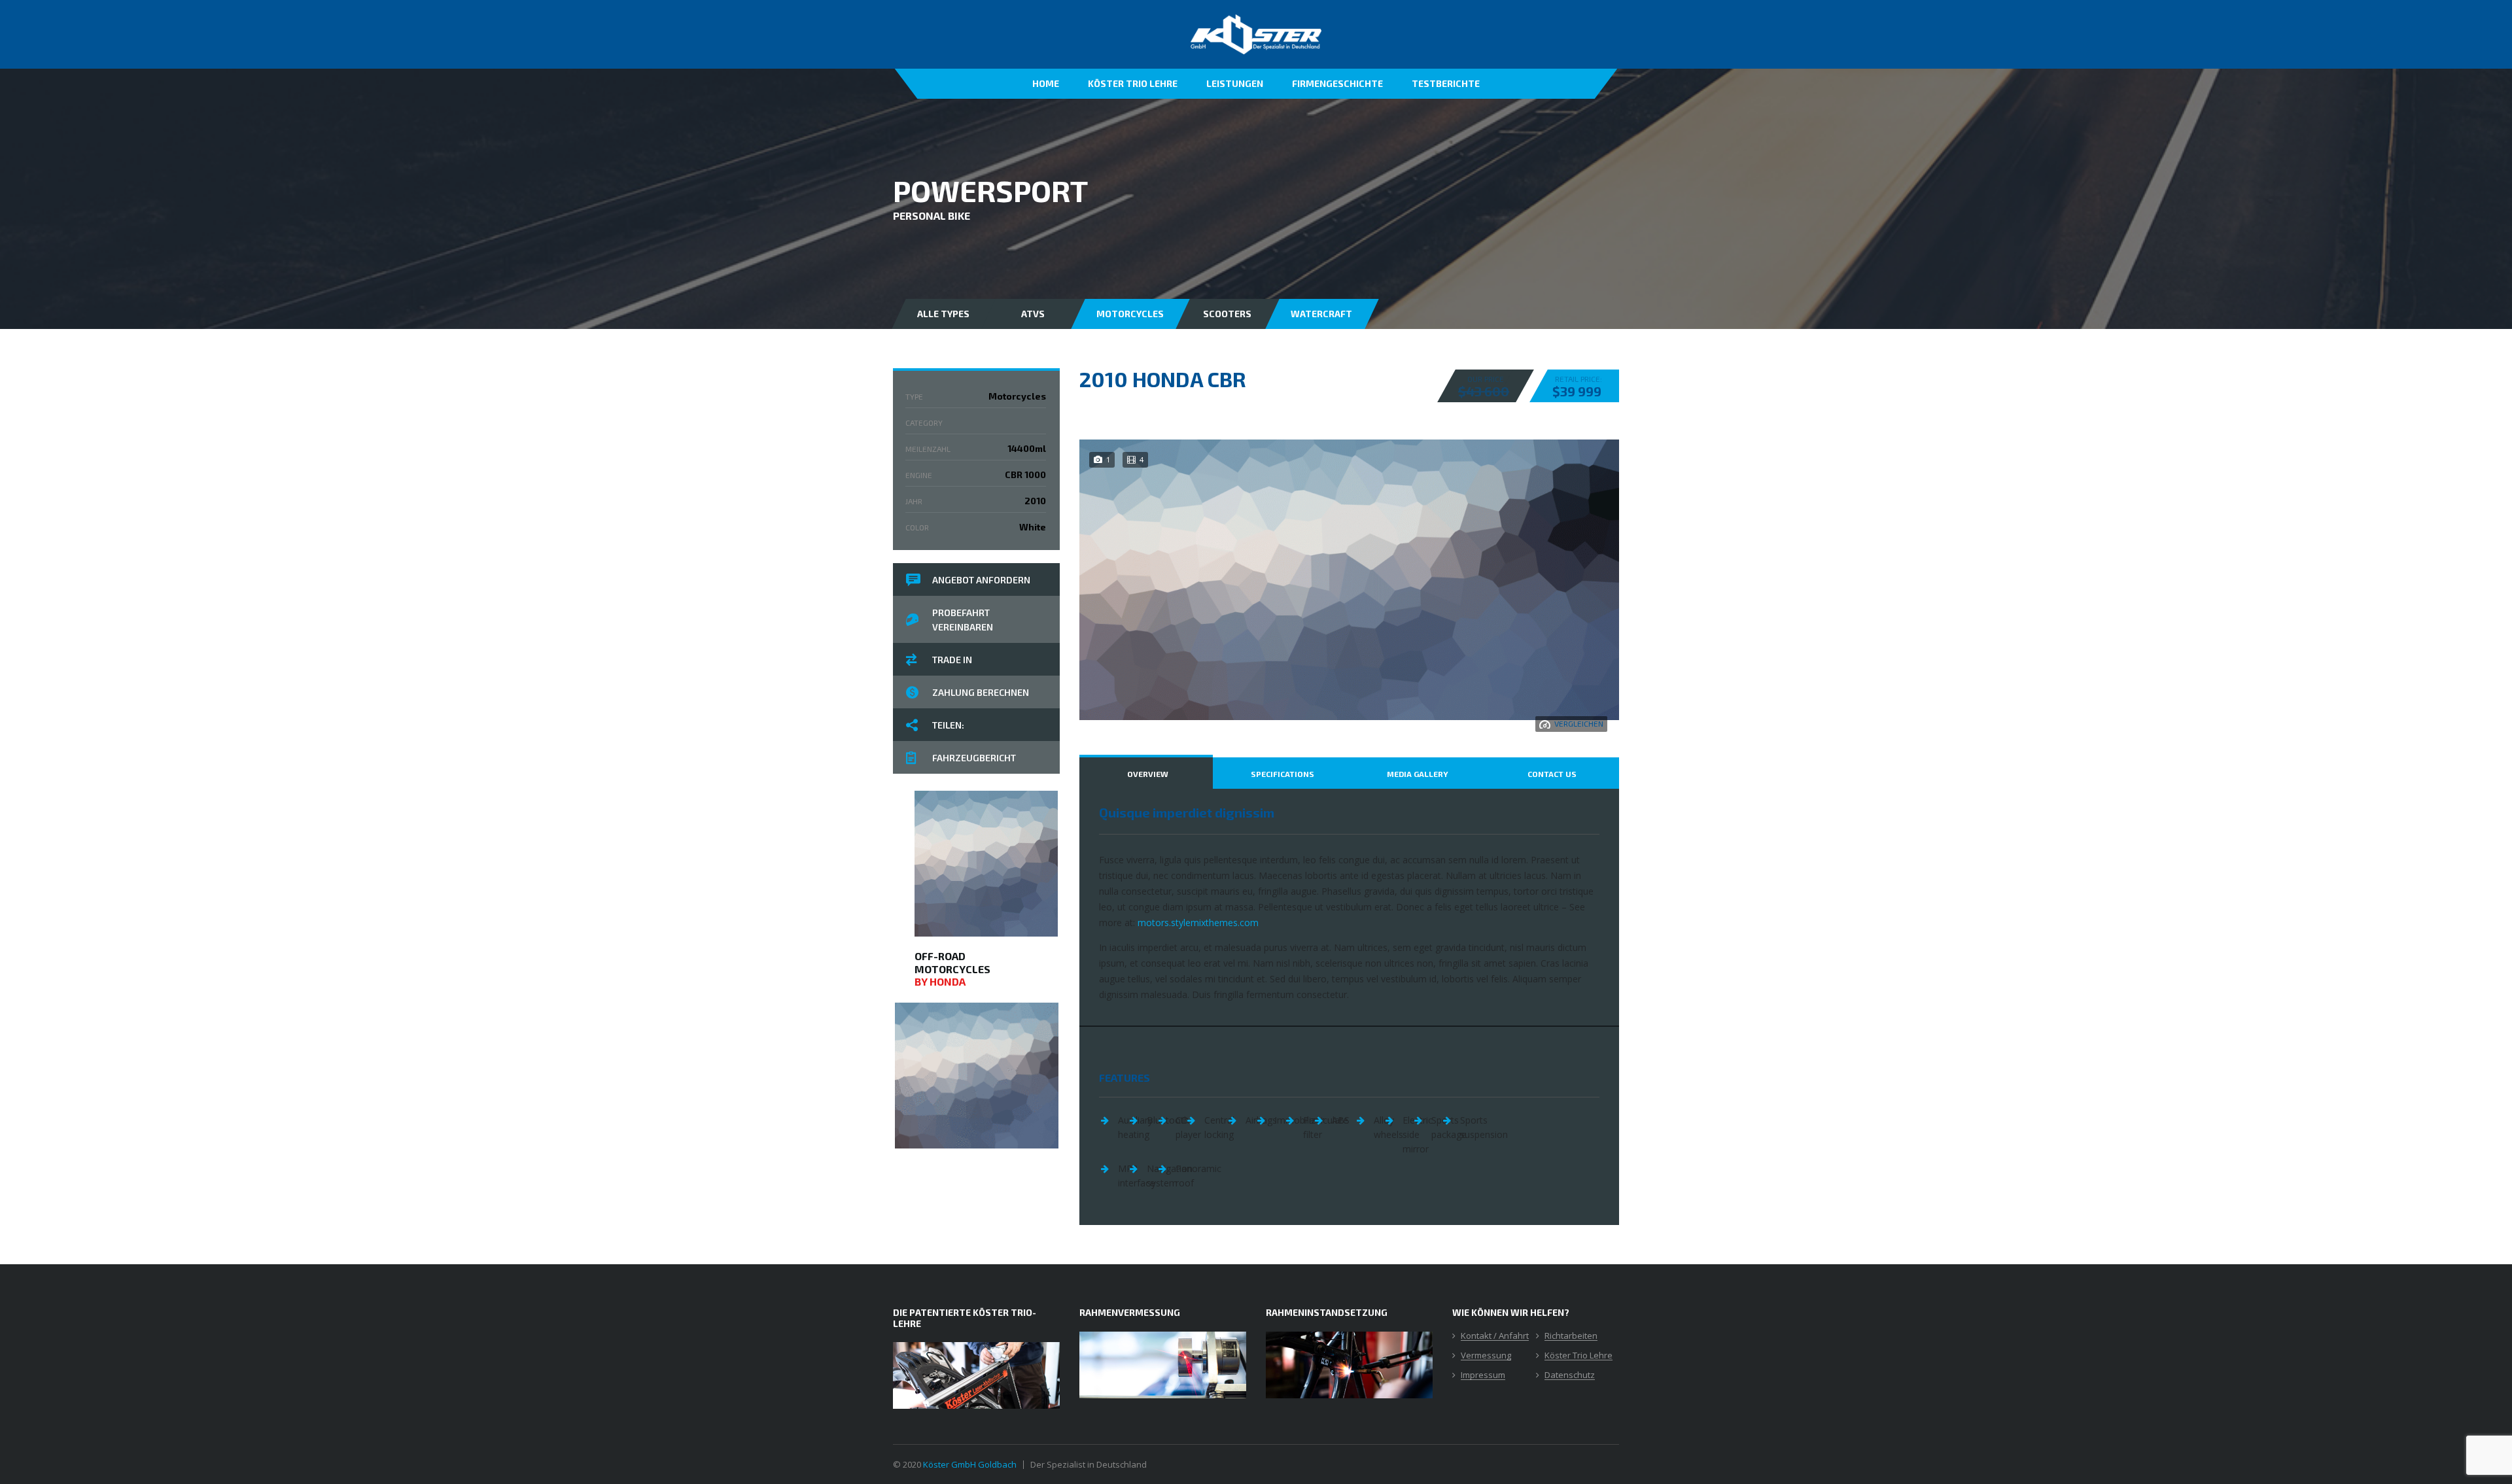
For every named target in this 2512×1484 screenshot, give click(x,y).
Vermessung (1486, 1356)
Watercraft (1321, 314)
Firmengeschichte (1337, 83)
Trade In (952, 660)
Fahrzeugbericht (974, 758)
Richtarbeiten (1571, 1336)
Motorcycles (1130, 314)
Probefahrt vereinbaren (963, 620)
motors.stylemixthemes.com (1198, 923)
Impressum (1483, 1375)
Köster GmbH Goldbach (970, 1464)
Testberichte (1446, 83)
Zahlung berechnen (981, 692)
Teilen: (948, 725)
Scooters (1227, 314)
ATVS (1033, 314)
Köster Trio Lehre (1133, 83)
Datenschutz (1570, 1375)
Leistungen (1235, 83)
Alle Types (943, 314)
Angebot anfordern (981, 580)
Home (1046, 83)
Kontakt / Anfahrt (1495, 1336)
